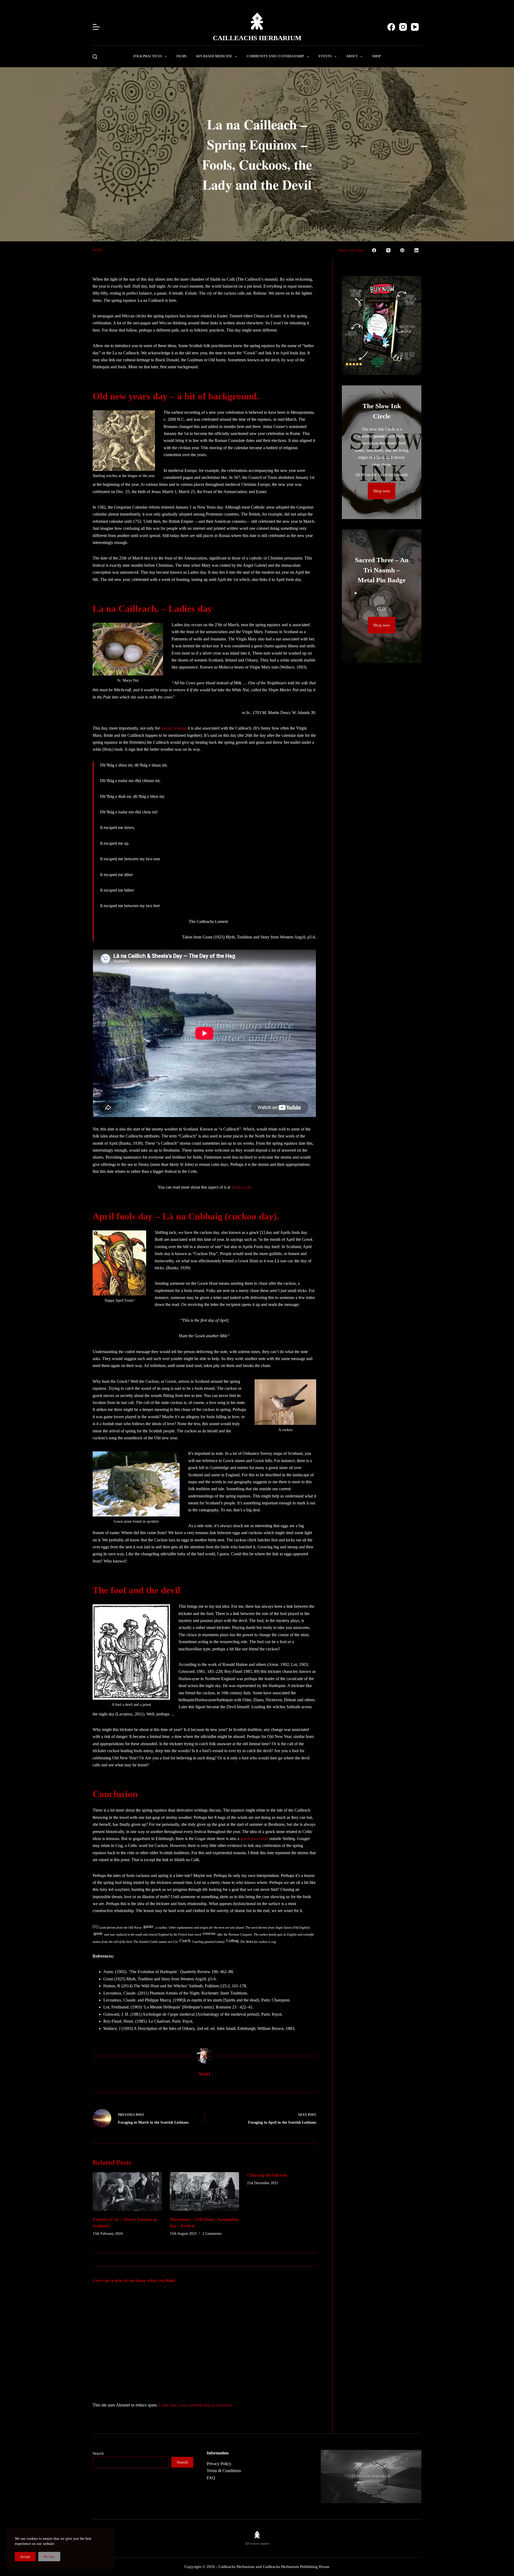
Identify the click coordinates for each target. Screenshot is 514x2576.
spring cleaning (174, 728)
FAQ (211, 2478)
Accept (25, 2557)
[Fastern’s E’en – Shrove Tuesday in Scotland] (127, 2192)
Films (182, 56)
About (352, 56)
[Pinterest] (402, 250)
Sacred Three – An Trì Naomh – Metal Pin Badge (382, 570)
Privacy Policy (219, 2464)
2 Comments (212, 2234)
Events (325, 56)
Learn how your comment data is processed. (196, 2405)
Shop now (382, 491)
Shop (376, 56)
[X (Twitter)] (388, 250)
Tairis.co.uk (241, 1187)
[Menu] (96, 27)
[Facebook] (391, 27)
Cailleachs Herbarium (257, 38)
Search (98, 2453)
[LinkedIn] (417, 250)
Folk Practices (148, 56)
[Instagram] (403, 27)
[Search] (95, 57)
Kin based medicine (214, 56)
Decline (49, 2557)
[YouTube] (415, 27)
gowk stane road (254, 1839)
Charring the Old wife (267, 2175)
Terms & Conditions (224, 2471)
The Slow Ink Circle (382, 411)
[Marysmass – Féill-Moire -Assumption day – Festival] (204, 2192)
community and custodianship (275, 56)
